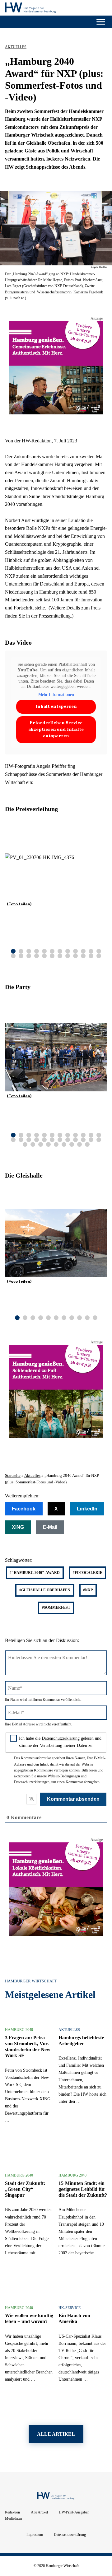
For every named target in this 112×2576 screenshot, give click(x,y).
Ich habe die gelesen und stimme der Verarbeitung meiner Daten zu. (60, 1742)
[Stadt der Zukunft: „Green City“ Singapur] (13, 2278)
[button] (104, 954)
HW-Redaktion (37, 441)
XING (18, 1527)
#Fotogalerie (88, 1573)
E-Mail (50, 1527)
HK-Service (70, 2308)
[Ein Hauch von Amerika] (67, 2405)
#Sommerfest (56, 1608)
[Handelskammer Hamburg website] (90, 9)
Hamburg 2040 (19, 2030)
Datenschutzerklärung (61, 1738)
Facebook (24, 1509)
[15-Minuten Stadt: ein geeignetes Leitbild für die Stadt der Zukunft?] (67, 2278)
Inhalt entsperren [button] (56, 707)
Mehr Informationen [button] (56, 695)
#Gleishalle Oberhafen (45, 1590)
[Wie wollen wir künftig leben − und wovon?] (13, 2405)
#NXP (88, 1590)
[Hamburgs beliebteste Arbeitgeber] (67, 2146)
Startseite (13, 1476)
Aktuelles (16, 47)
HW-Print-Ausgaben (74, 2512)
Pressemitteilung (55, 616)
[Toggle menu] (101, 22)
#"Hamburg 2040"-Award (35, 1573)
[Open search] (8, 22)
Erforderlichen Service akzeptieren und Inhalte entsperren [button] (56, 730)
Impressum (35, 2535)
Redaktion (12, 2512)
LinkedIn (87, 1509)
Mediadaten (14, 2518)
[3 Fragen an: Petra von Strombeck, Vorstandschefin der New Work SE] (13, 2146)
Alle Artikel (39, 2512)
